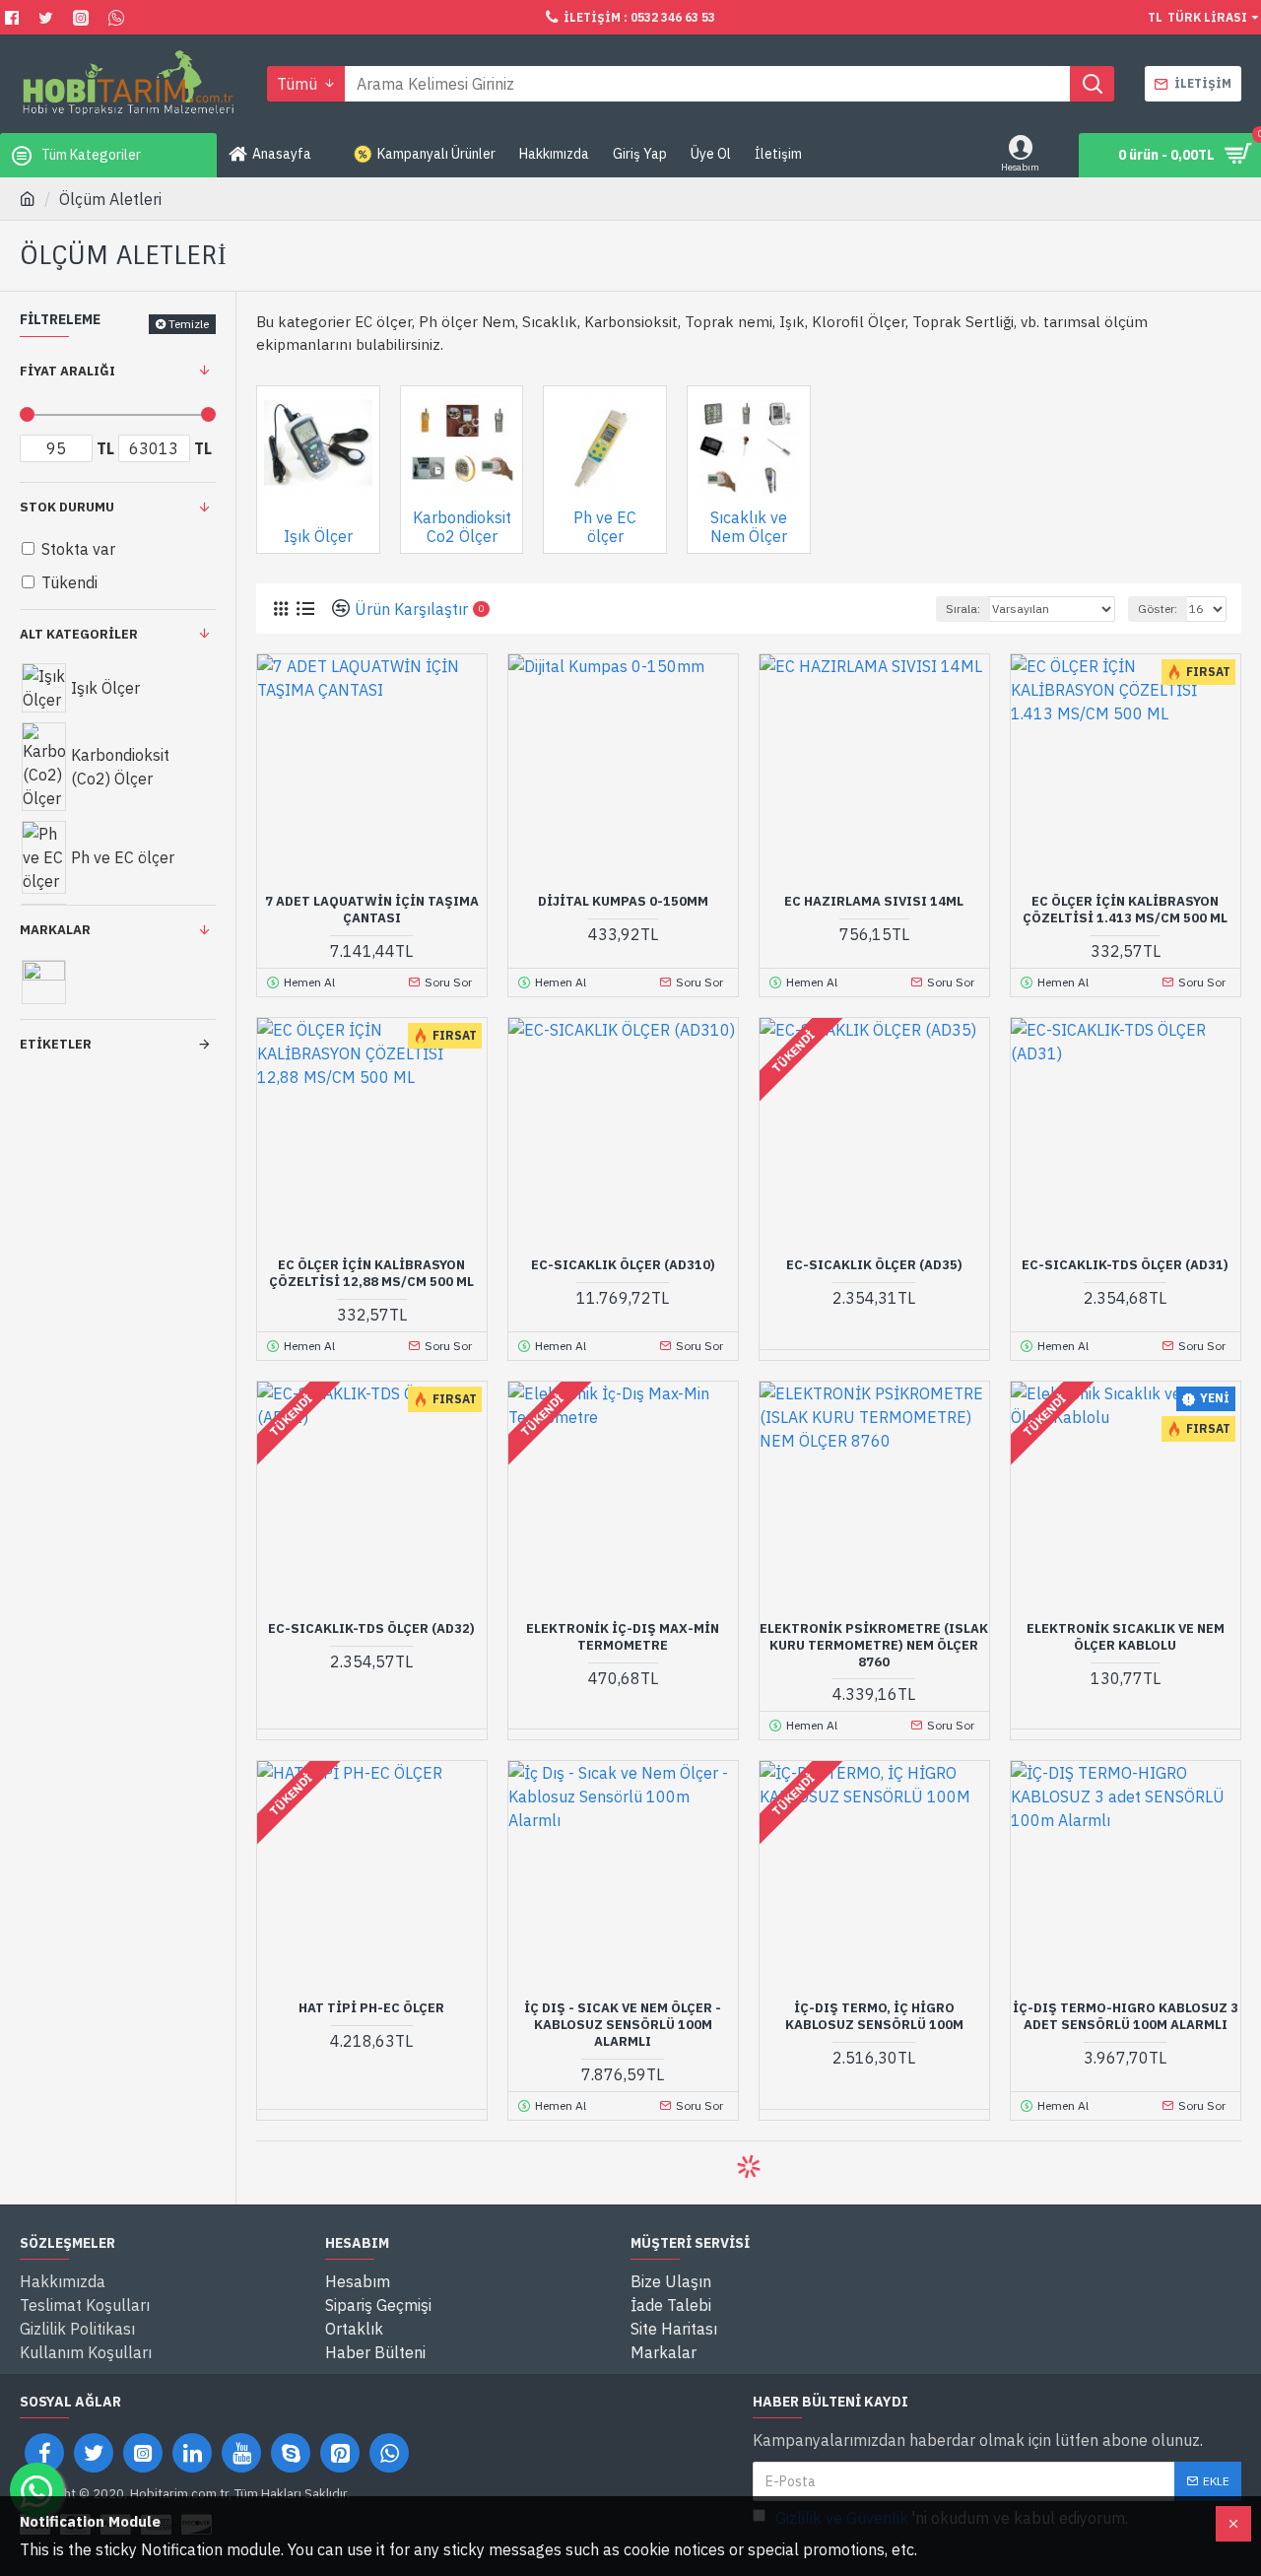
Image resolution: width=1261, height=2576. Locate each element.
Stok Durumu (67, 507)
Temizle (189, 324)
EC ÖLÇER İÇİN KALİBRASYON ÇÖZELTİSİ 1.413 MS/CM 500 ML (1125, 910)
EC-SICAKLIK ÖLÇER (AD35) (874, 1265)
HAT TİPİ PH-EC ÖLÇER (371, 2008)
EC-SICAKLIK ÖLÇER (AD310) (623, 1265)
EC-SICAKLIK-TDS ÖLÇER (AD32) (371, 1629)
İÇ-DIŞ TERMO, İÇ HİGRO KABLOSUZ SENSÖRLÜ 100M (874, 2017)
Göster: (1158, 609)
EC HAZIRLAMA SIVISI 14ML (874, 902)
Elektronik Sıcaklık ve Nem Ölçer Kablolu (1126, 1637)
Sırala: (963, 609)
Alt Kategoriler (79, 634)
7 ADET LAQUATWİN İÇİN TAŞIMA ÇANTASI (372, 910)
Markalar (55, 930)
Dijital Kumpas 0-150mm (623, 902)
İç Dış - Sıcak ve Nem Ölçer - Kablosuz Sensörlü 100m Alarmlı (623, 2025)
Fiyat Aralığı (67, 371)
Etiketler (56, 1044)
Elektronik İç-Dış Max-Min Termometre (623, 1637)
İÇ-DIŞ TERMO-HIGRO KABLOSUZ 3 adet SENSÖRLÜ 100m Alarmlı (1126, 2017)
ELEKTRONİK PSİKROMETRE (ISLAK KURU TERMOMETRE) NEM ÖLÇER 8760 (874, 1646)
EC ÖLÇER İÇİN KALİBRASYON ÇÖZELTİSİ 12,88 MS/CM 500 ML (371, 1274)
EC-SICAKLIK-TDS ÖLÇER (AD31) (1125, 1265)
